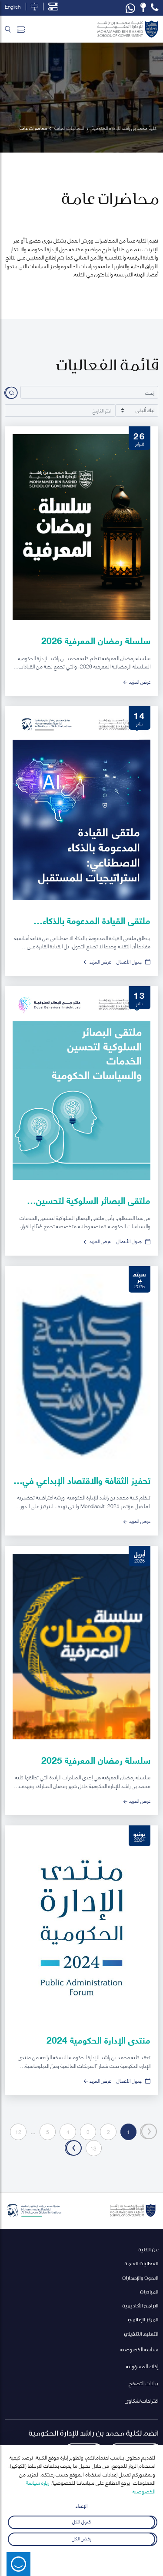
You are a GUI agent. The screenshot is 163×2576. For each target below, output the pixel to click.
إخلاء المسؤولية (142, 2366)
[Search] (8, 29)
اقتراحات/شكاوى (141, 2400)
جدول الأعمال (129, 961)
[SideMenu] (21, 29)
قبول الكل (81, 2521)
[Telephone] (155, 7)
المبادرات (149, 2292)
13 (93, 2148)
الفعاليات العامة (141, 2263)
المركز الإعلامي (143, 2319)
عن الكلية (148, 2249)
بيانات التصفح (143, 2383)
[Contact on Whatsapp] (130, 8)
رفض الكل (81, 2538)
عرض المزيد (140, 681)
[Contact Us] (143, 7)
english (13, 7)
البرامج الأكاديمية (140, 2305)
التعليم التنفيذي (141, 2334)
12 (18, 2132)
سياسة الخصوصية (139, 2349)
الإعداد (81, 2505)
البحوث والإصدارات (140, 2278)
